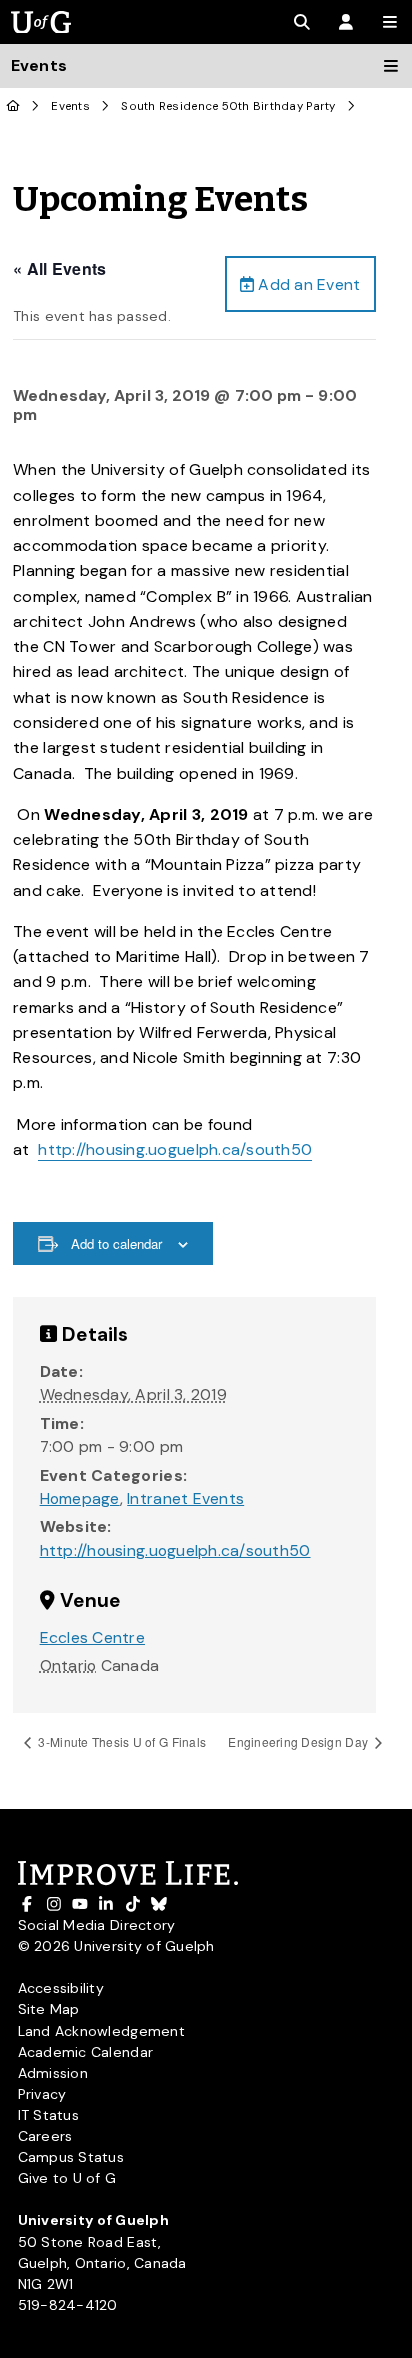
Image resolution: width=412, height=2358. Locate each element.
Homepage (80, 1498)
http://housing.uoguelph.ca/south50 (175, 1149)
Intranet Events (185, 1498)
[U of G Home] (13, 106)
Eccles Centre (92, 1637)
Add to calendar (116, 1243)
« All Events (59, 268)
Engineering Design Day (299, 1741)
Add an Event (307, 284)
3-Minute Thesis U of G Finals (120, 1741)
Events (70, 106)
